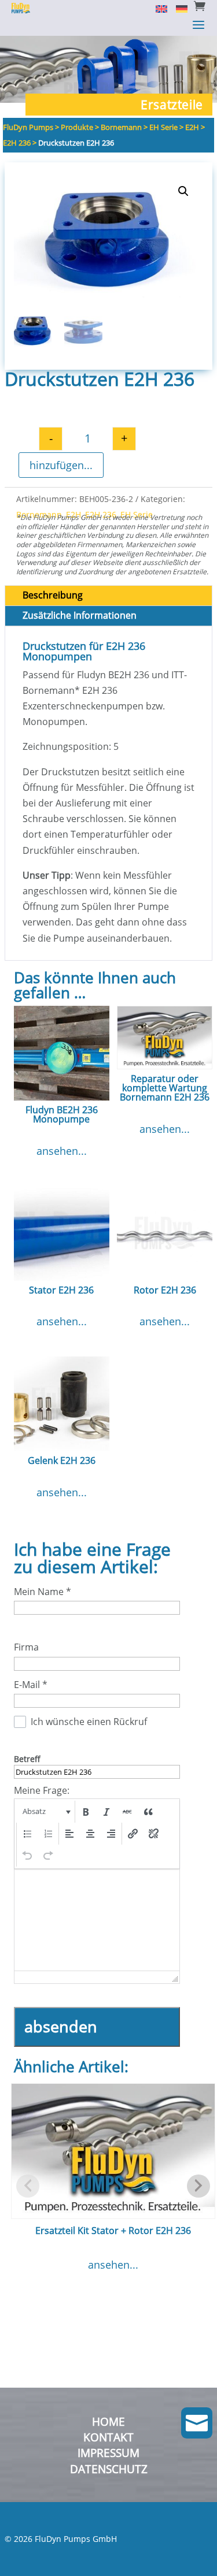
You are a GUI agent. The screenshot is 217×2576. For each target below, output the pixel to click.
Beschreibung (53, 595)
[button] (183, 191)
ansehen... (62, 1151)
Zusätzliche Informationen (80, 615)
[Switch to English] (157, 8)
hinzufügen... (61, 465)
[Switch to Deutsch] (177, 8)
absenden (61, 2026)
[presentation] (45, 1812)
